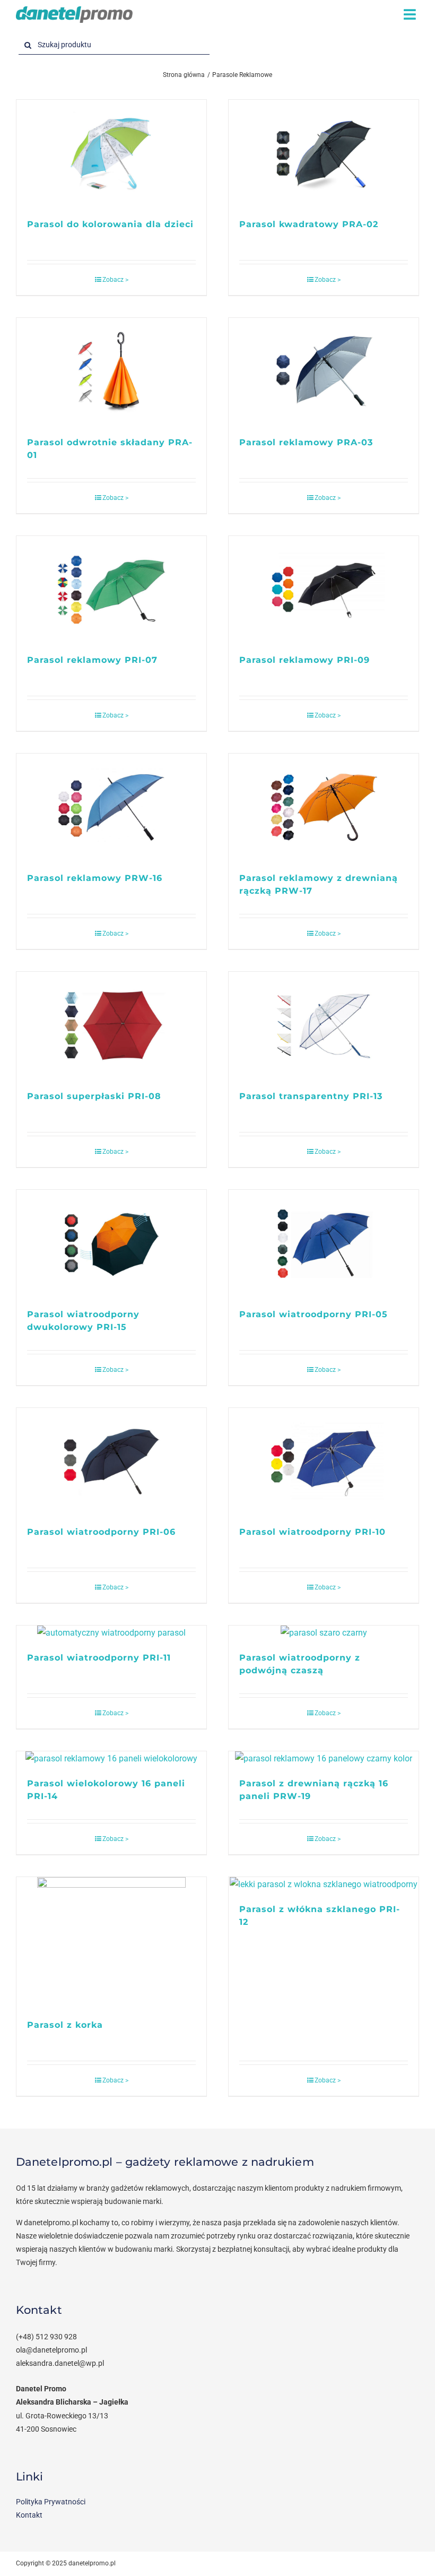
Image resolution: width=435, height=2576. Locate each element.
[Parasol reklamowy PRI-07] (111, 590)
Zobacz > (115, 280)
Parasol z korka (65, 2025)
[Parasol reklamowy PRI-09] (324, 590)
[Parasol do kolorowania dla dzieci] (111, 154)
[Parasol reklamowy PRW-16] (111, 807)
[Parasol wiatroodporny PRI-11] (111, 1633)
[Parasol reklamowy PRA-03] (324, 372)
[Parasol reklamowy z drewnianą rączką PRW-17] (324, 807)
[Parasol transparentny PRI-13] (324, 1026)
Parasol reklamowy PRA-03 (306, 442)
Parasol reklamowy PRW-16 (95, 878)
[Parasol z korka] (111, 1943)
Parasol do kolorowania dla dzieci (110, 224)
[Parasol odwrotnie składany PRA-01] (111, 372)
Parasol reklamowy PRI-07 (92, 660)
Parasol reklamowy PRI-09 (304, 660)
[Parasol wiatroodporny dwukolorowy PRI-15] (111, 1244)
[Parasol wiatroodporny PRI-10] (324, 1462)
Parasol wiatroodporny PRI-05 (314, 1314)
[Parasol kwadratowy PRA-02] (324, 154)
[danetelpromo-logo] (74, 10)
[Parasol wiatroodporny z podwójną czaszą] (324, 1633)
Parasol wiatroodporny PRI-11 (99, 1658)
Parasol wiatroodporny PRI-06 (101, 1532)
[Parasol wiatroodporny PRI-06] (111, 1462)
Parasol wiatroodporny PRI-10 (312, 1532)
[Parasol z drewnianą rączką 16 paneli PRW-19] (324, 1759)
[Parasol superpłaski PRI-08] (111, 1026)
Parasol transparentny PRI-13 (311, 1096)
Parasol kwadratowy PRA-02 (309, 224)
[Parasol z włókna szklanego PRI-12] (324, 1885)
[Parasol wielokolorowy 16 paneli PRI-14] (111, 1759)
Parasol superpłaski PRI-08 (94, 1096)
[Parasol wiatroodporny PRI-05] (324, 1244)
